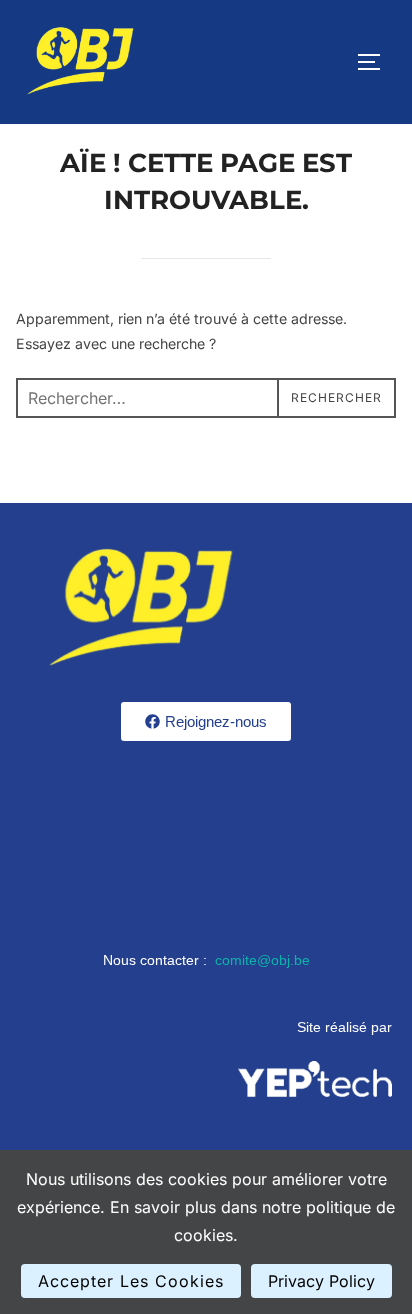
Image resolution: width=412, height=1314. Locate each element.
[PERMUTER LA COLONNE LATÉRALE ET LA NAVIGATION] (376, 62)
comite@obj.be (262, 960)
